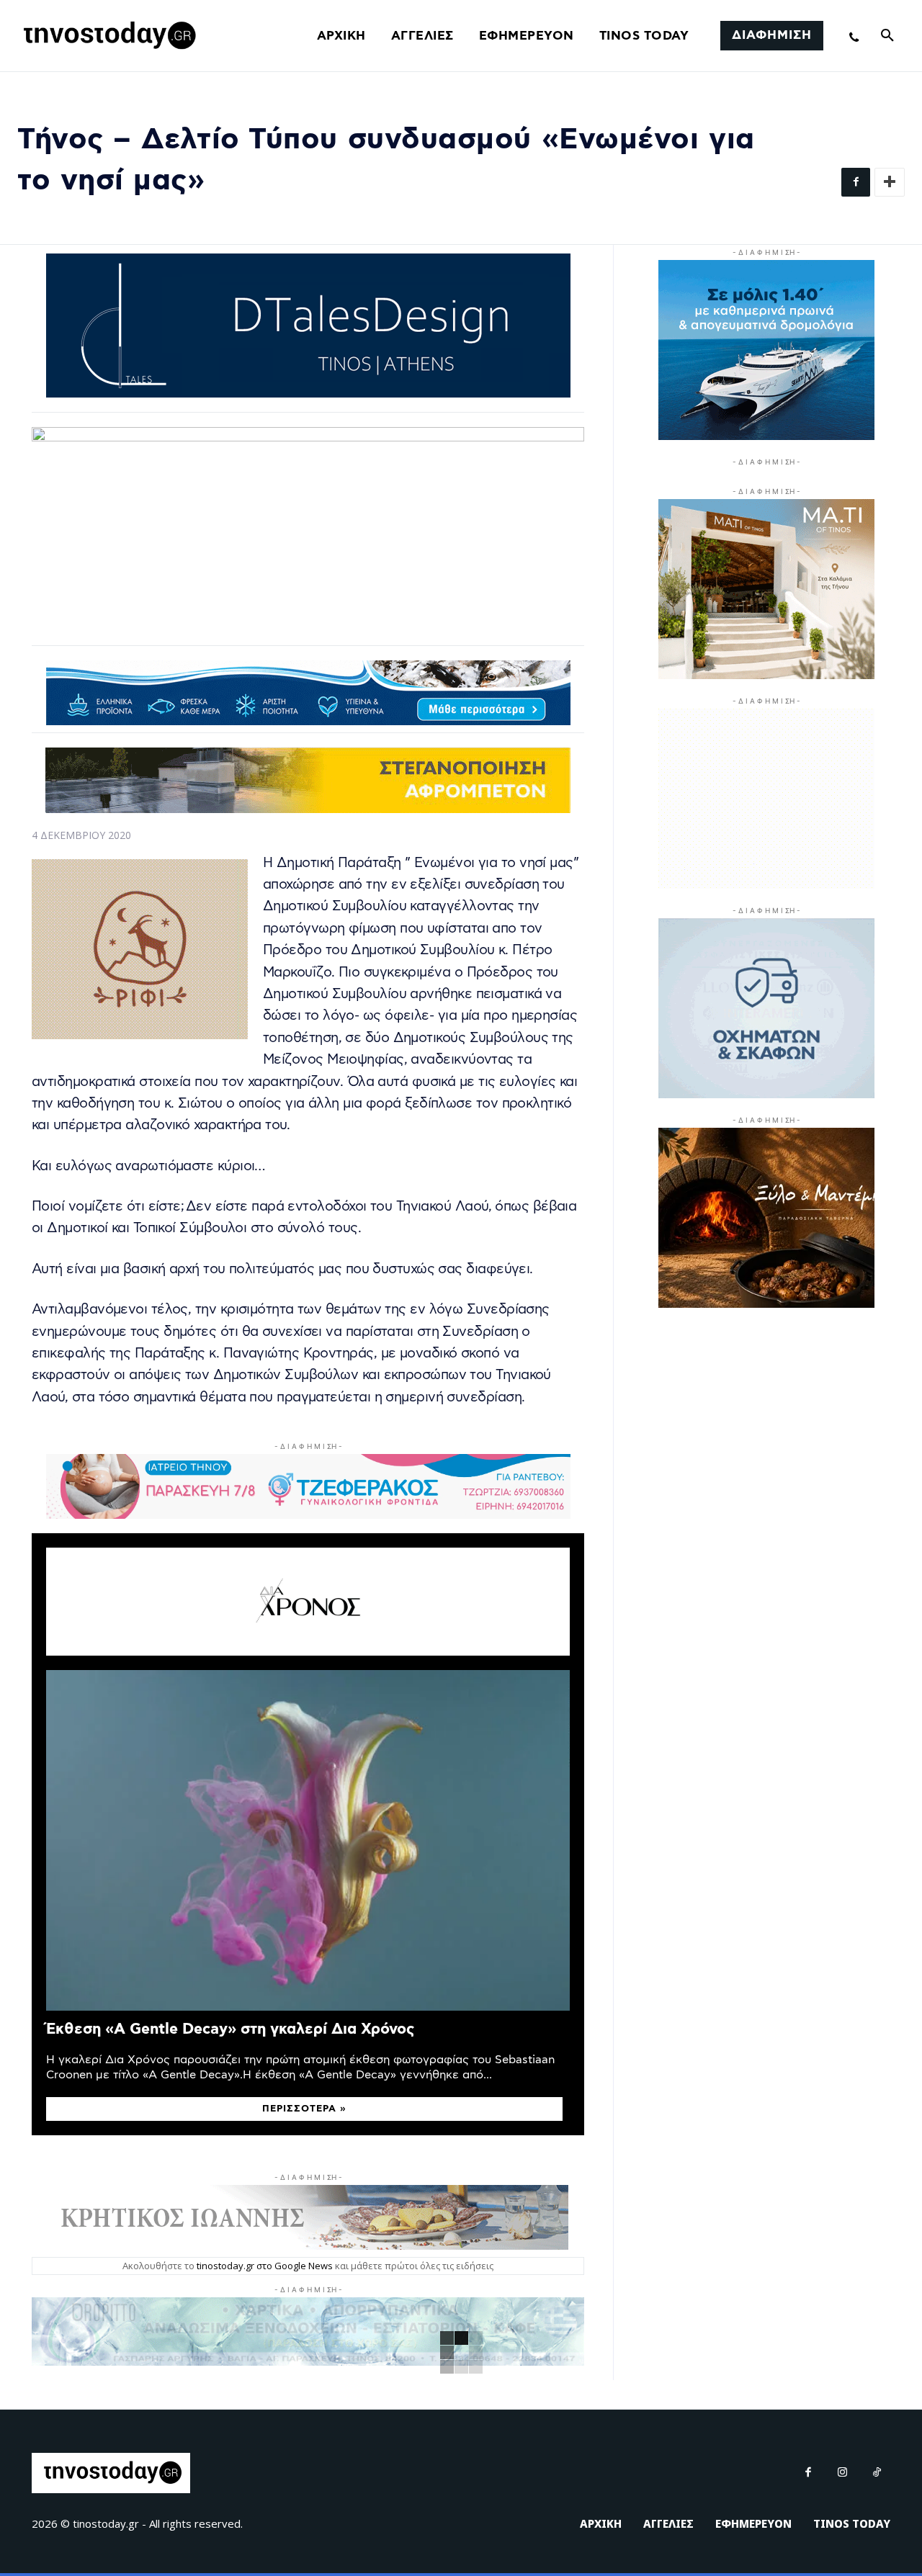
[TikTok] (877, 2473)
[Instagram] (843, 2473)
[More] (890, 182)
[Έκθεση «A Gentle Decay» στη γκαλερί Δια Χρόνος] (308, 1840)
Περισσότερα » (304, 2109)
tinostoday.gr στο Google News (265, 2266)
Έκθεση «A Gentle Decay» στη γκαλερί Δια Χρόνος (230, 2029)
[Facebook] (856, 182)
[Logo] (107, 36)
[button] (887, 36)
